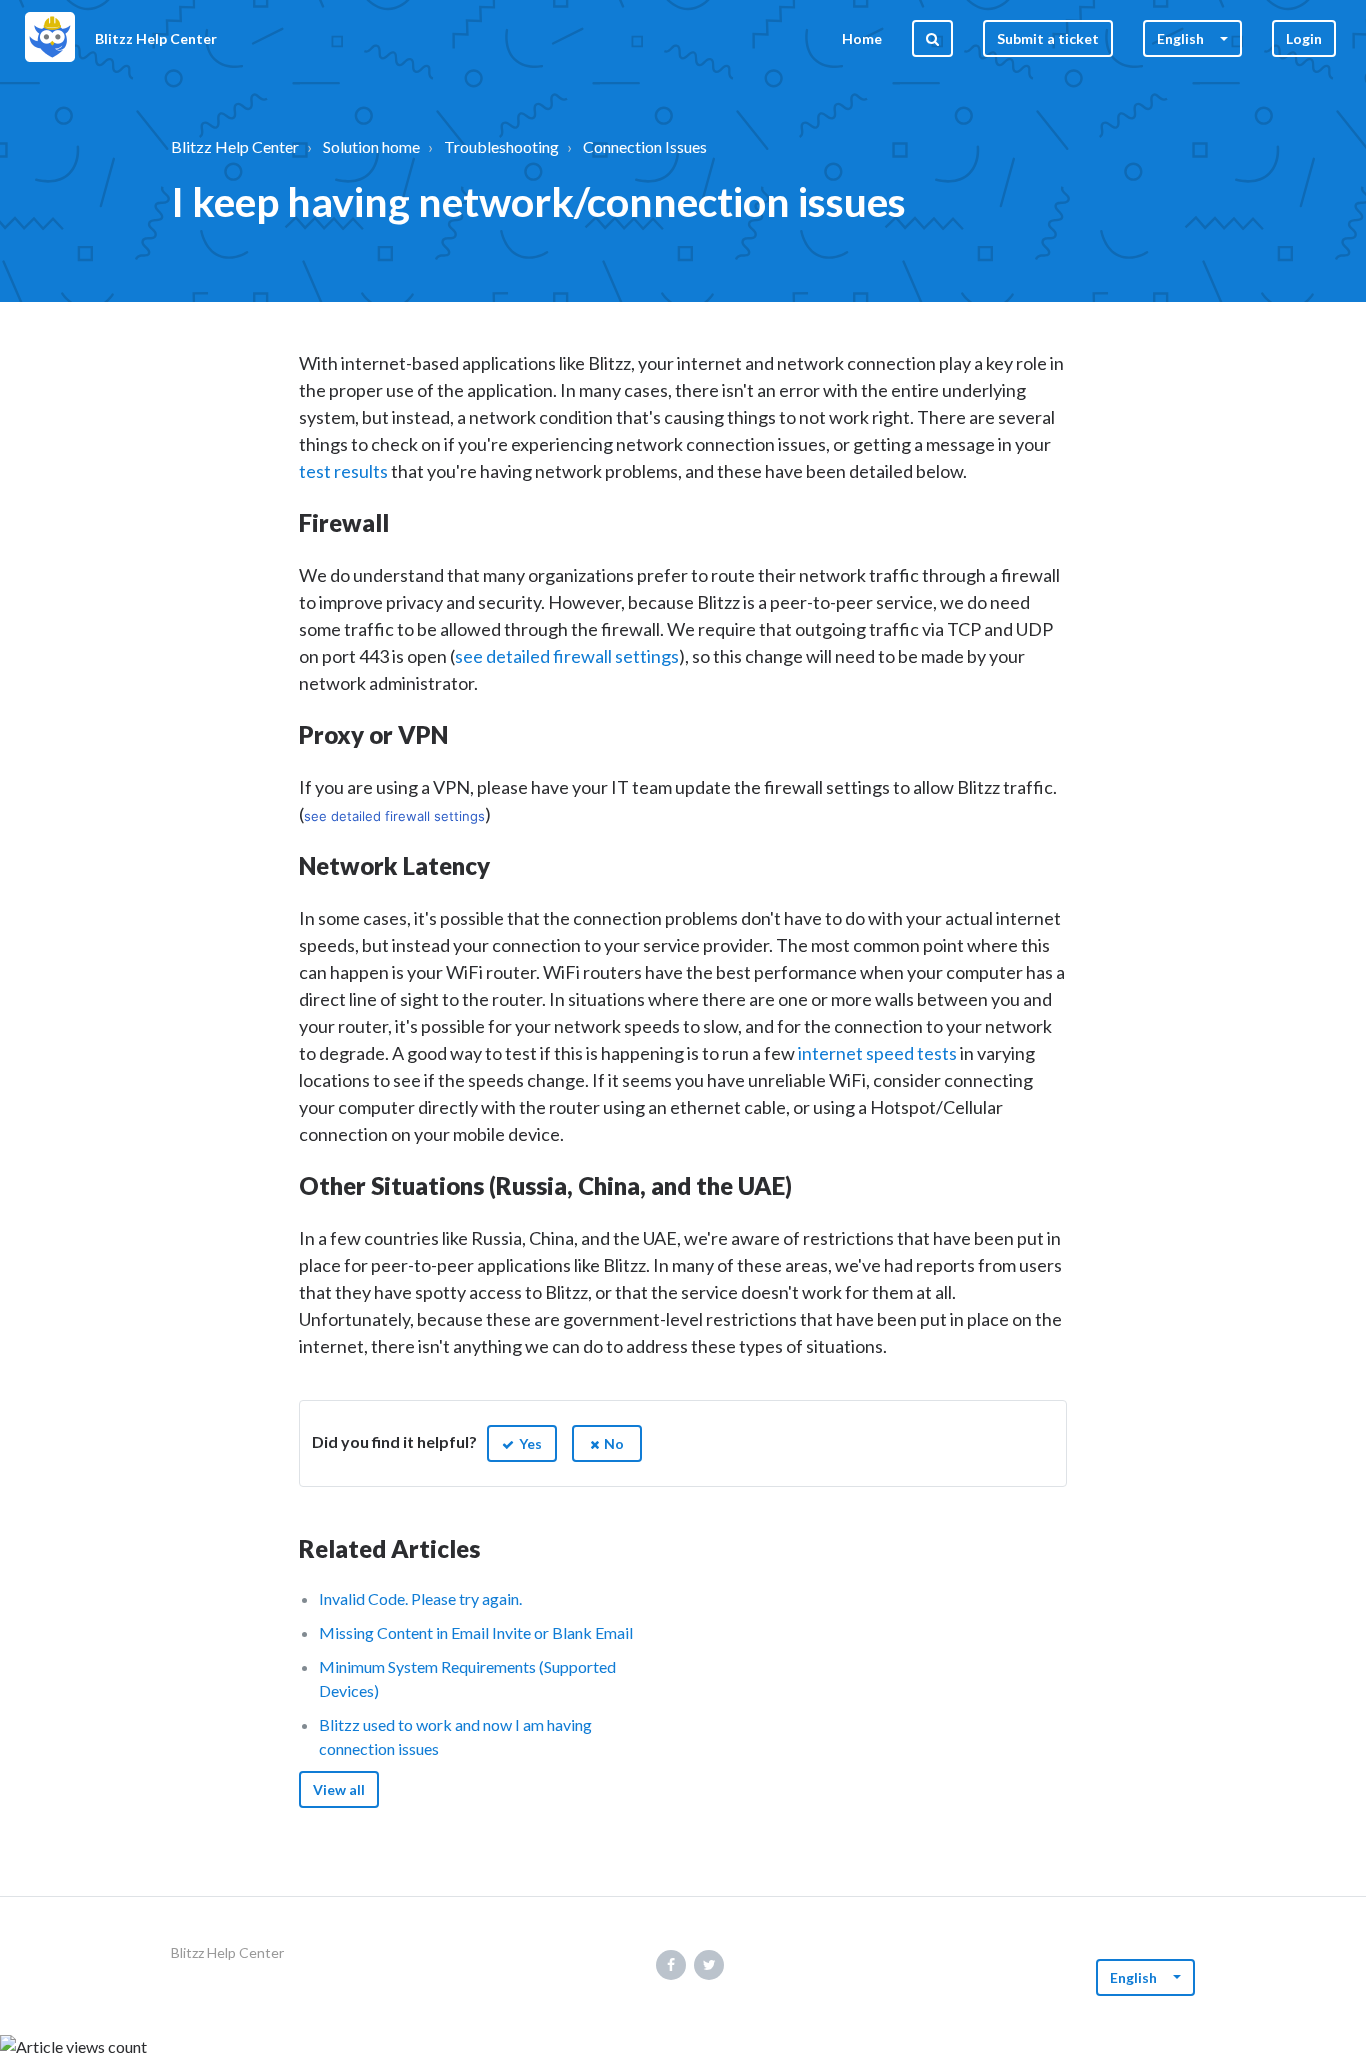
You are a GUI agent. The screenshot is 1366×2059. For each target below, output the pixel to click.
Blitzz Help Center (235, 146)
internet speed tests (877, 1053)
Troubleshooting (501, 146)
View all (339, 1789)
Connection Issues (645, 146)
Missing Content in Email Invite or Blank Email (476, 1632)
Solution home (371, 146)
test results (343, 471)
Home (862, 38)
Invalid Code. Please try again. (420, 1598)
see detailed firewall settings (567, 656)
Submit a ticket (1048, 38)
